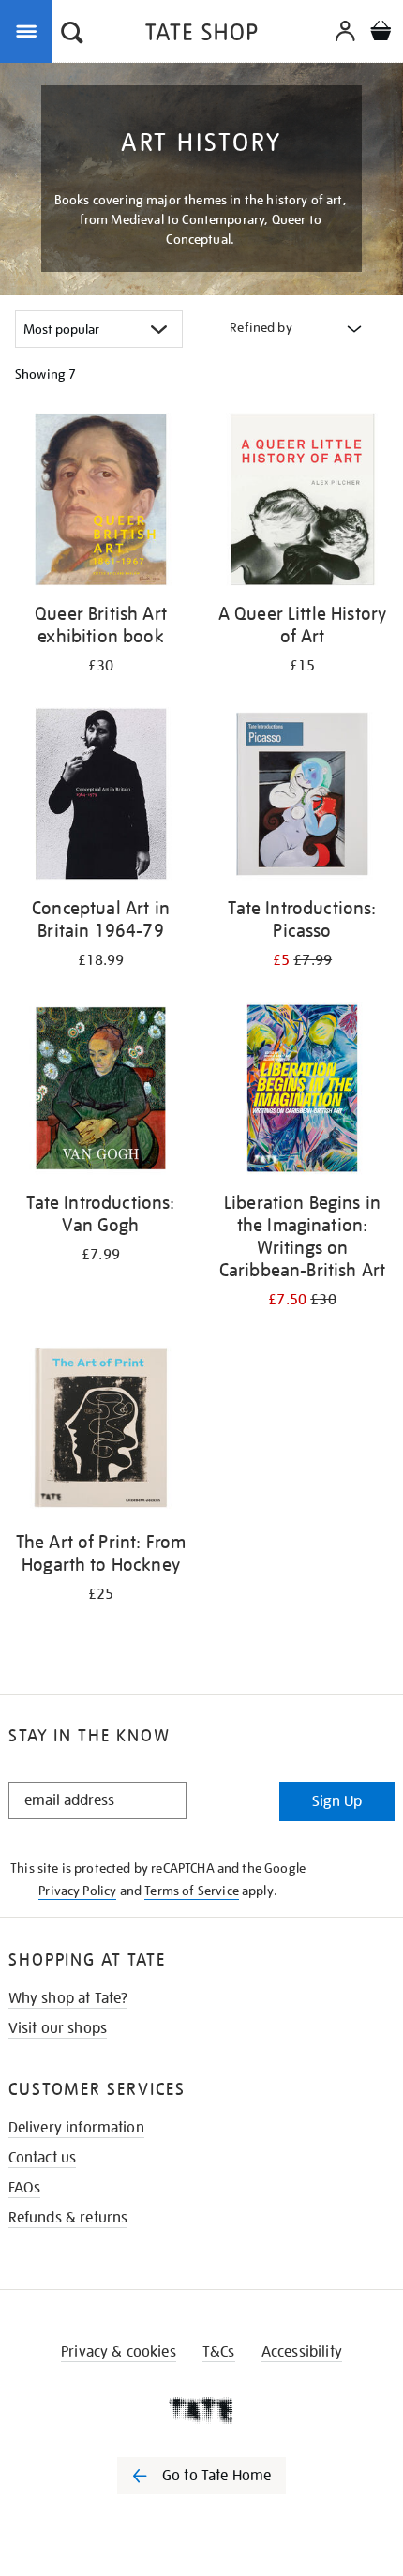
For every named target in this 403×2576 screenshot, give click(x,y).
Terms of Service (192, 1891)
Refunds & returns (68, 2218)
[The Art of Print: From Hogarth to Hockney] (101, 1431)
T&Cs (219, 2352)
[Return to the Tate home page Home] (201, 35)
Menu (30, 30)
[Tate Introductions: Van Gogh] (101, 1092)
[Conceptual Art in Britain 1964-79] (101, 797)
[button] (72, 35)
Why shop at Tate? (68, 1998)
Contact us (43, 2158)
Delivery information (76, 2128)
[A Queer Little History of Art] (302, 503)
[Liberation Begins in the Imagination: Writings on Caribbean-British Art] (302, 1092)
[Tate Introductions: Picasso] (302, 797)
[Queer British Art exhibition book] (101, 503)
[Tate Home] (201, 2410)
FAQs (25, 2188)
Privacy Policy (77, 1891)
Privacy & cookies (119, 2352)
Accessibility (302, 2352)
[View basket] (381, 33)
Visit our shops (58, 2028)
